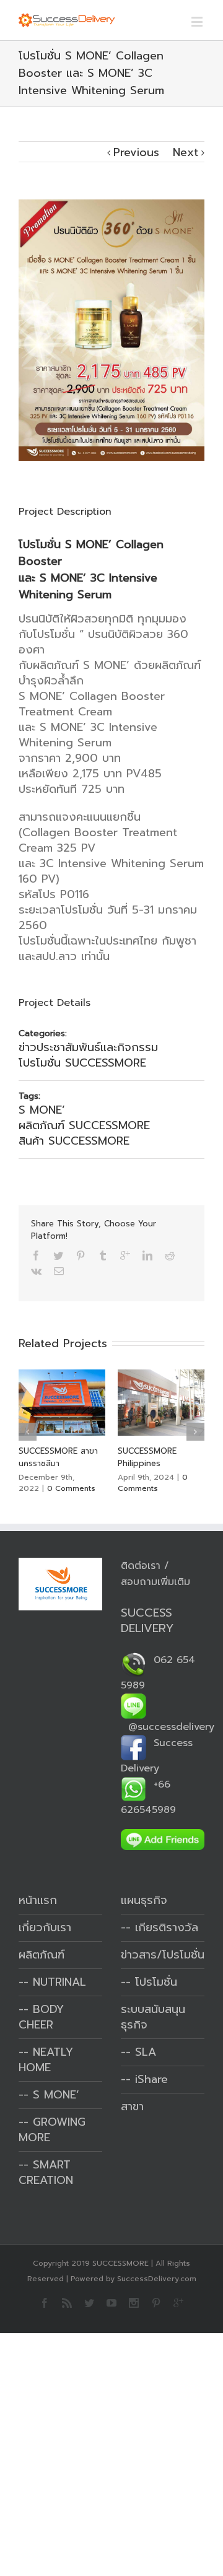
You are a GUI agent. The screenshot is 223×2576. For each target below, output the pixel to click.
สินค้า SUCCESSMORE (74, 1141)
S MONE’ (42, 1110)
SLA (146, 2052)
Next (186, 152)
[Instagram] (134, 2303)
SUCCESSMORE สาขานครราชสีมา (58, 1457)
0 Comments (71, 1488)
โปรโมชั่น (156, 1982)
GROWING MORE (52, 2130)
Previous (136, 152)
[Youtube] (111, 2303)
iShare (151, 2079)
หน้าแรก (38, 1900)
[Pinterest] (81, 1255)
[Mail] (59, 1271)
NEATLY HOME (46, 2060)
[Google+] (125, 1255)
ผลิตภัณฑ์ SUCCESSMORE (84, 1125)
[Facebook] (36, 1255)
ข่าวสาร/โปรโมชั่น (163, 1955)
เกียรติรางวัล (167, 1928)
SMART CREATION (46, 2172)
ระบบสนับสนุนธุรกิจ (153, 2017)
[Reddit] (170, 1255)
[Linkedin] (147, 1255)
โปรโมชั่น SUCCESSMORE (82, 1063)
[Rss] (67, 2303)
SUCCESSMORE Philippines (147, 1457)
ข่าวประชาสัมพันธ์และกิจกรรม (88, 1047)
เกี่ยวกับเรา (45, 1928)
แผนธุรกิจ (144, 1900)
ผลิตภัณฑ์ (42, 1955)
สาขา (132, 2107)
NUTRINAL (59, 1982)
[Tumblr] (103, 1255)
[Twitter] (58, 1255)
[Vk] (36, 1271)
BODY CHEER (41, 2017)
